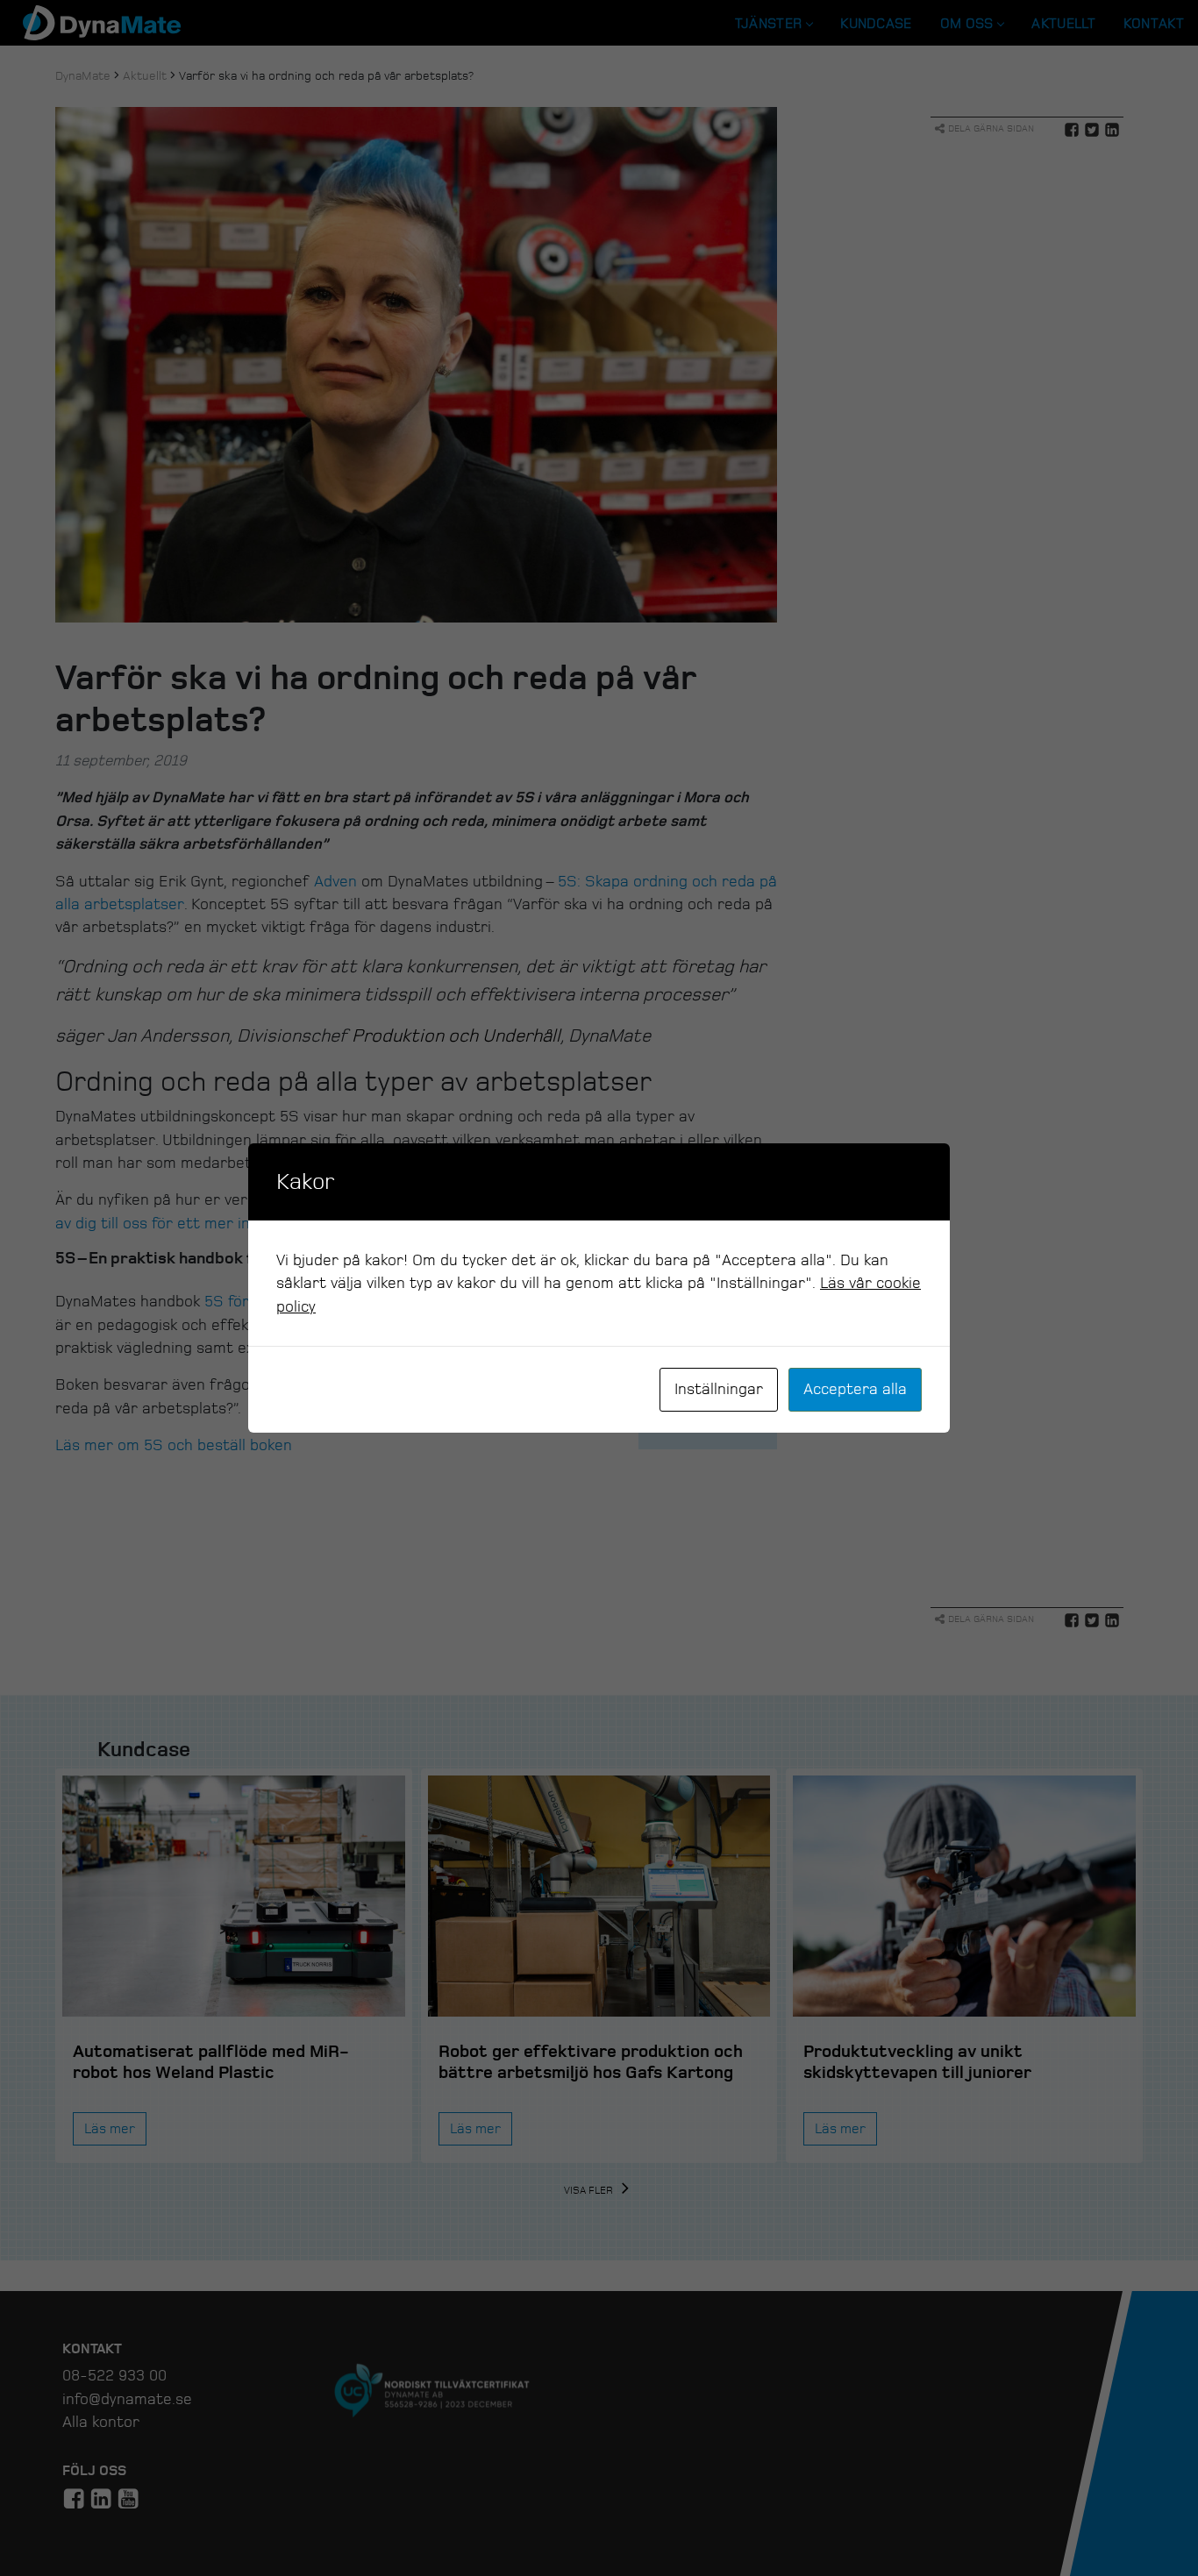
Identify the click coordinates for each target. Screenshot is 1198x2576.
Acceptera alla (855, 1389)
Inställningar (719, 1389)
